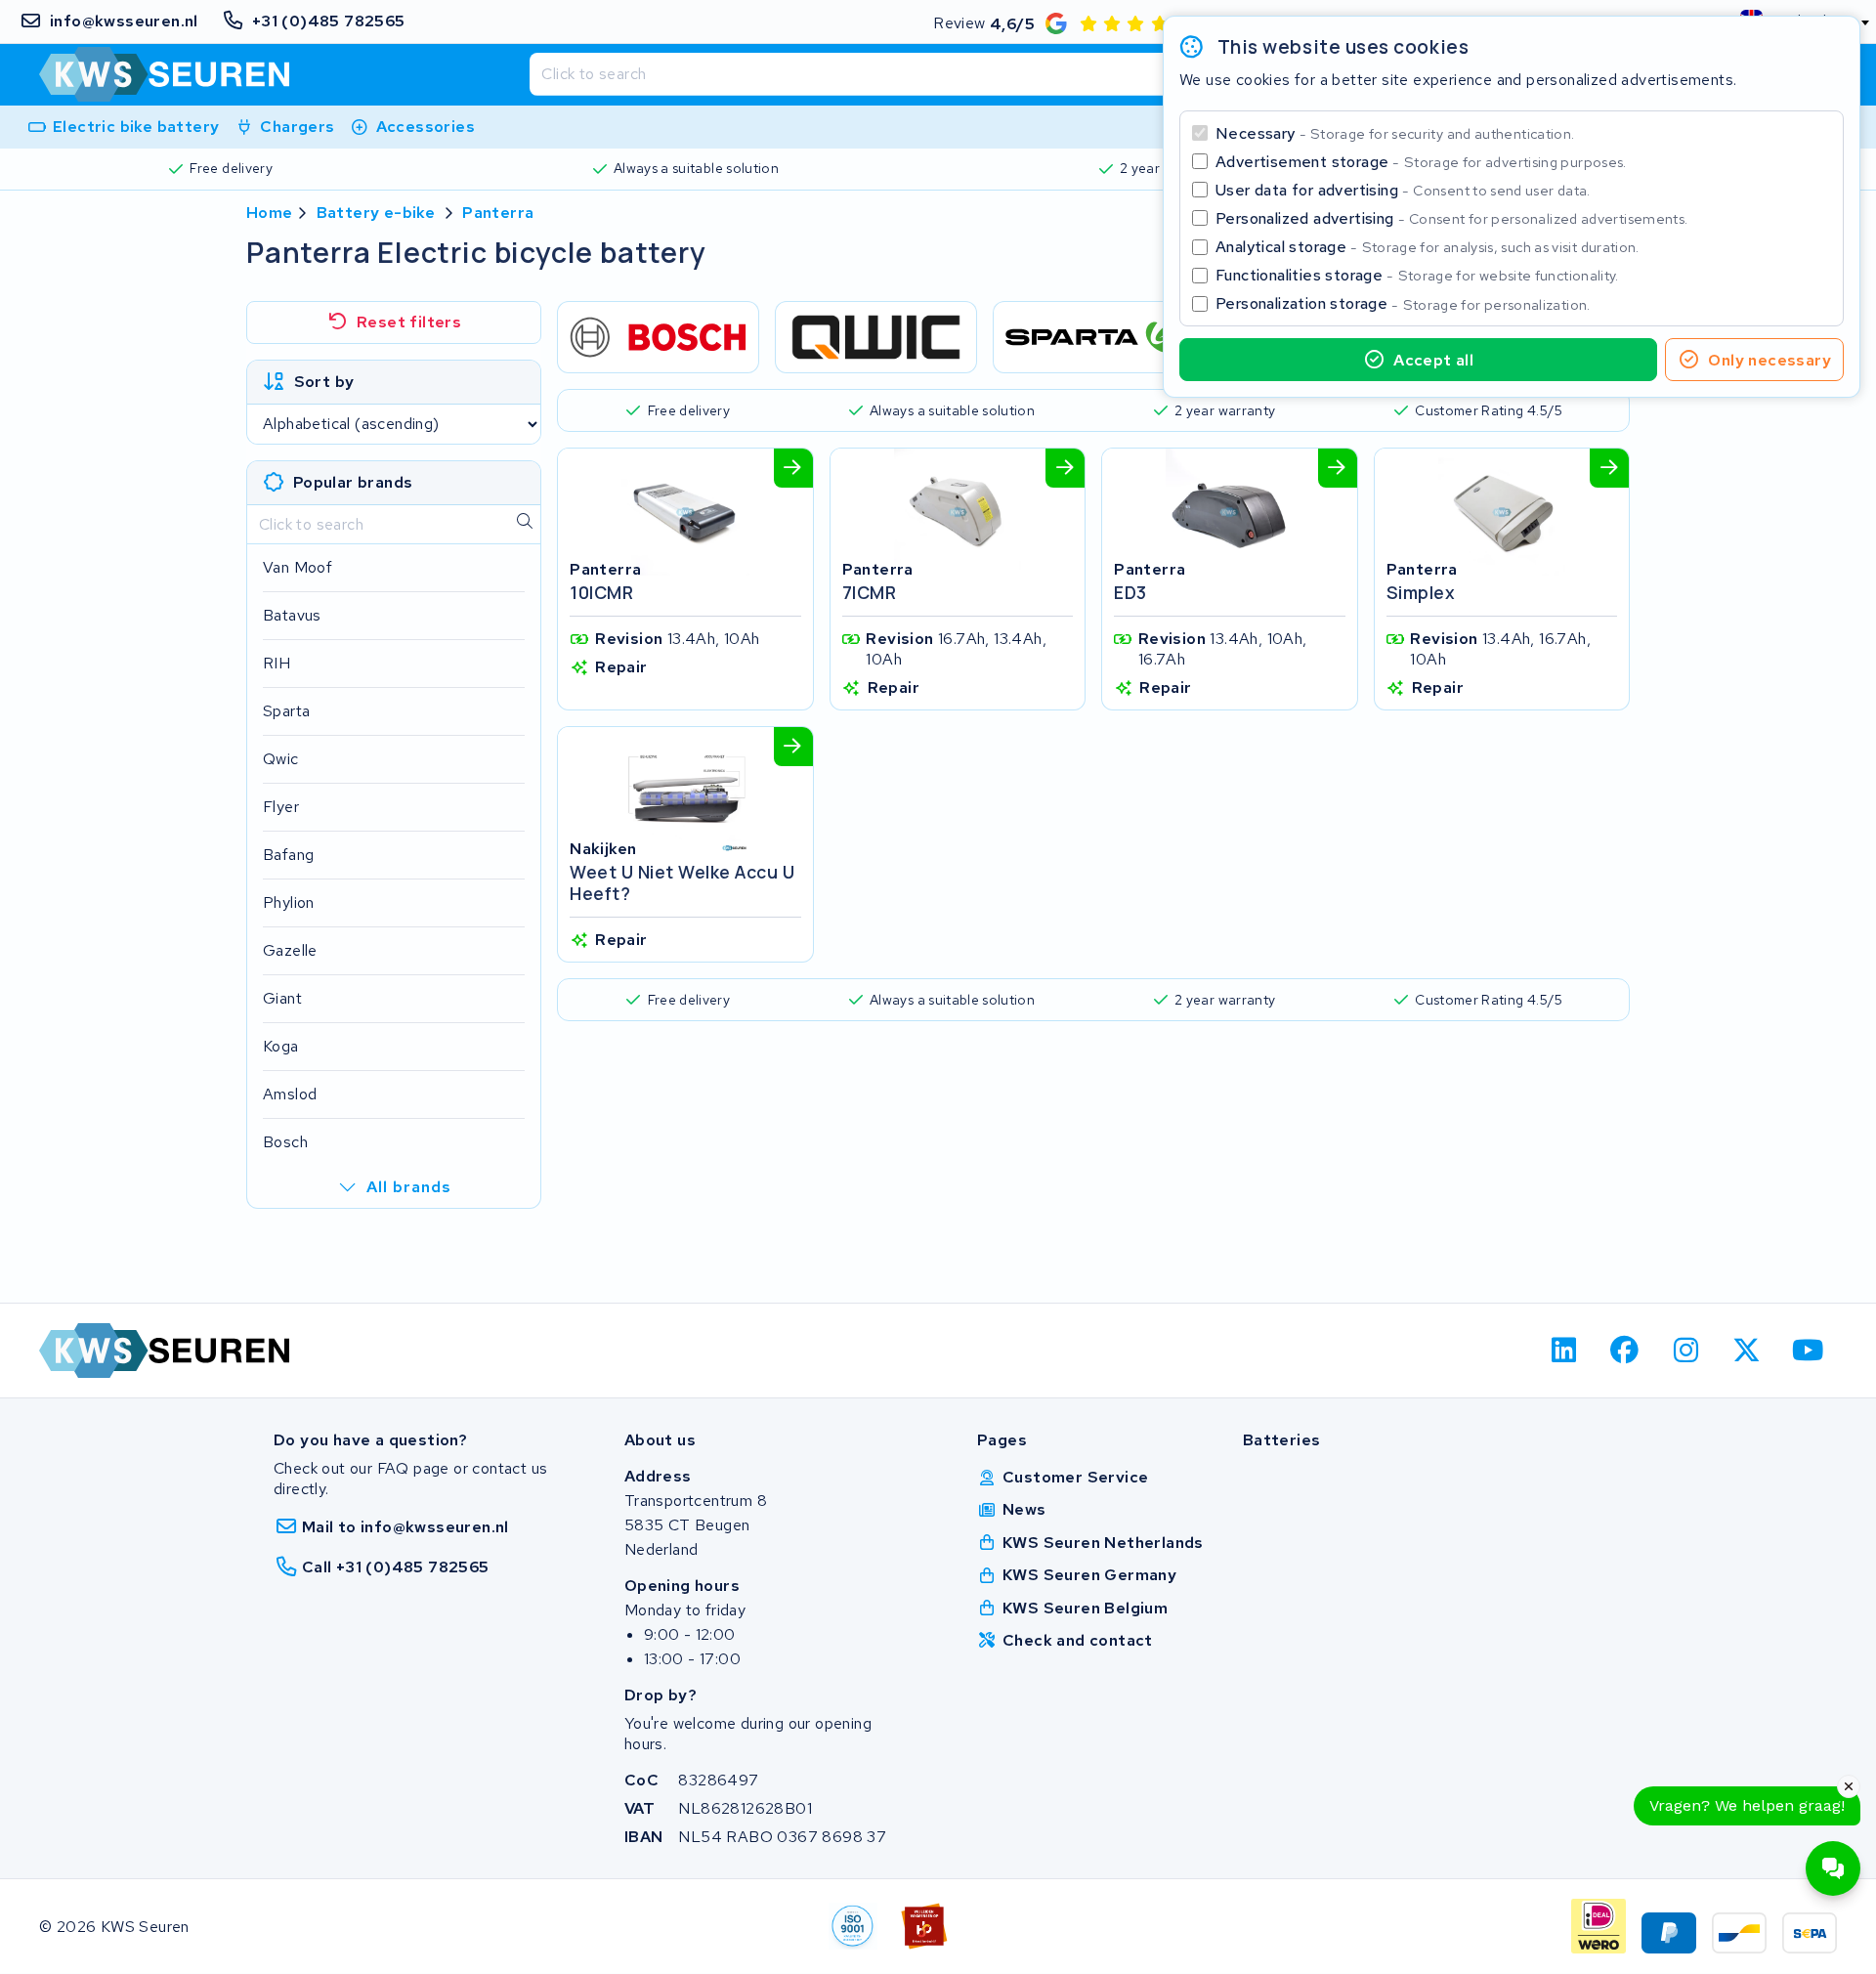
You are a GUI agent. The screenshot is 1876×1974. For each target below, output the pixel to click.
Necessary (1395, 133)
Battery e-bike (376, 213)
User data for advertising (1403, 190)
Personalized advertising (1451, 218)
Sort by (324, 382)
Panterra (498, 213)
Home (270, 213)
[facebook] (1625, 1351)
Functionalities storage (1417, 275)
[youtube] (1808, 1351)
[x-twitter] (1748, 1351)
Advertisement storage (1421, 162)
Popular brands (353, 482)
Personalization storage (1403, 303)
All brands (409, 1187)
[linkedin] (1564, 1351)
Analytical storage (1428, 247)
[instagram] (1686, 1351)
